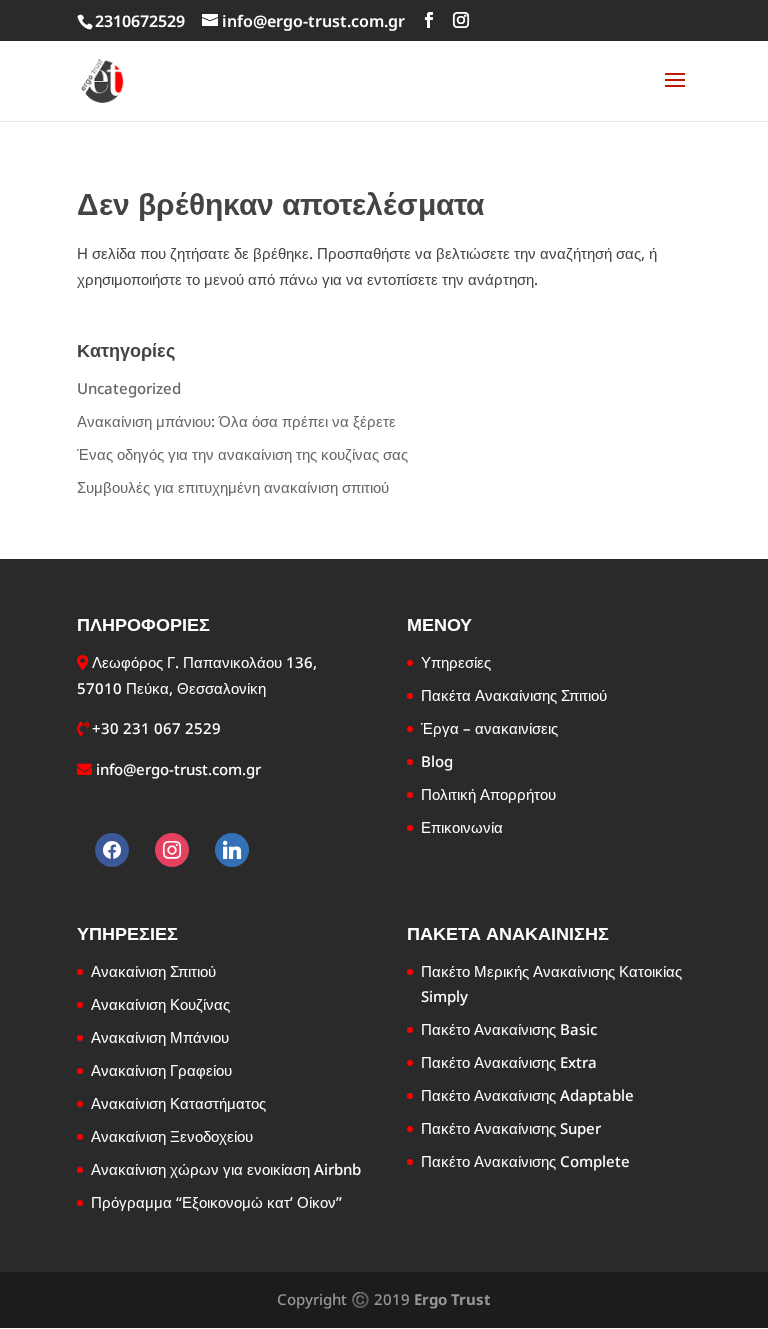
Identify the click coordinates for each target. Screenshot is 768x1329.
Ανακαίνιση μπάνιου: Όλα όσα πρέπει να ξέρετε (236, 421)
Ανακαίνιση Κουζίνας (160, 1004)
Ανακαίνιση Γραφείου (161, 1070)
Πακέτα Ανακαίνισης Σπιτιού (514, 695)
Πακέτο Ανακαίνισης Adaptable (527, 1095)
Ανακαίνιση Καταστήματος (178, 1103)
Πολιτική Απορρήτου (488, 794)
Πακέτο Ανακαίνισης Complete (525, 1161)
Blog (437, 761)
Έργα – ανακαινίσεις (489, 728)
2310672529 (140, 21)
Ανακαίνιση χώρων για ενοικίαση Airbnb (226, 1169)
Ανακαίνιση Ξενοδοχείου (172, 1136)
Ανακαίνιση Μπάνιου (160, 1037)
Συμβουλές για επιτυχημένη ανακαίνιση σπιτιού (233, 487)
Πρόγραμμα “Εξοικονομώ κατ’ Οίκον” (216, 1202)
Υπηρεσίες (456, 662)
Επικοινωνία (462, 827)
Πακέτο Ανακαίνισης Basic (509, 1029)
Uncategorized (129, 388)
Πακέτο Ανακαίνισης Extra (509, 1062)
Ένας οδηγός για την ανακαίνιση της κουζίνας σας (242, 454)
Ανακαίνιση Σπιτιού (153, 971)
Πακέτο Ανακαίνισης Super (511, 1128)
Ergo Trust (452, 1299)
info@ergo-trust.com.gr (178, 769)
